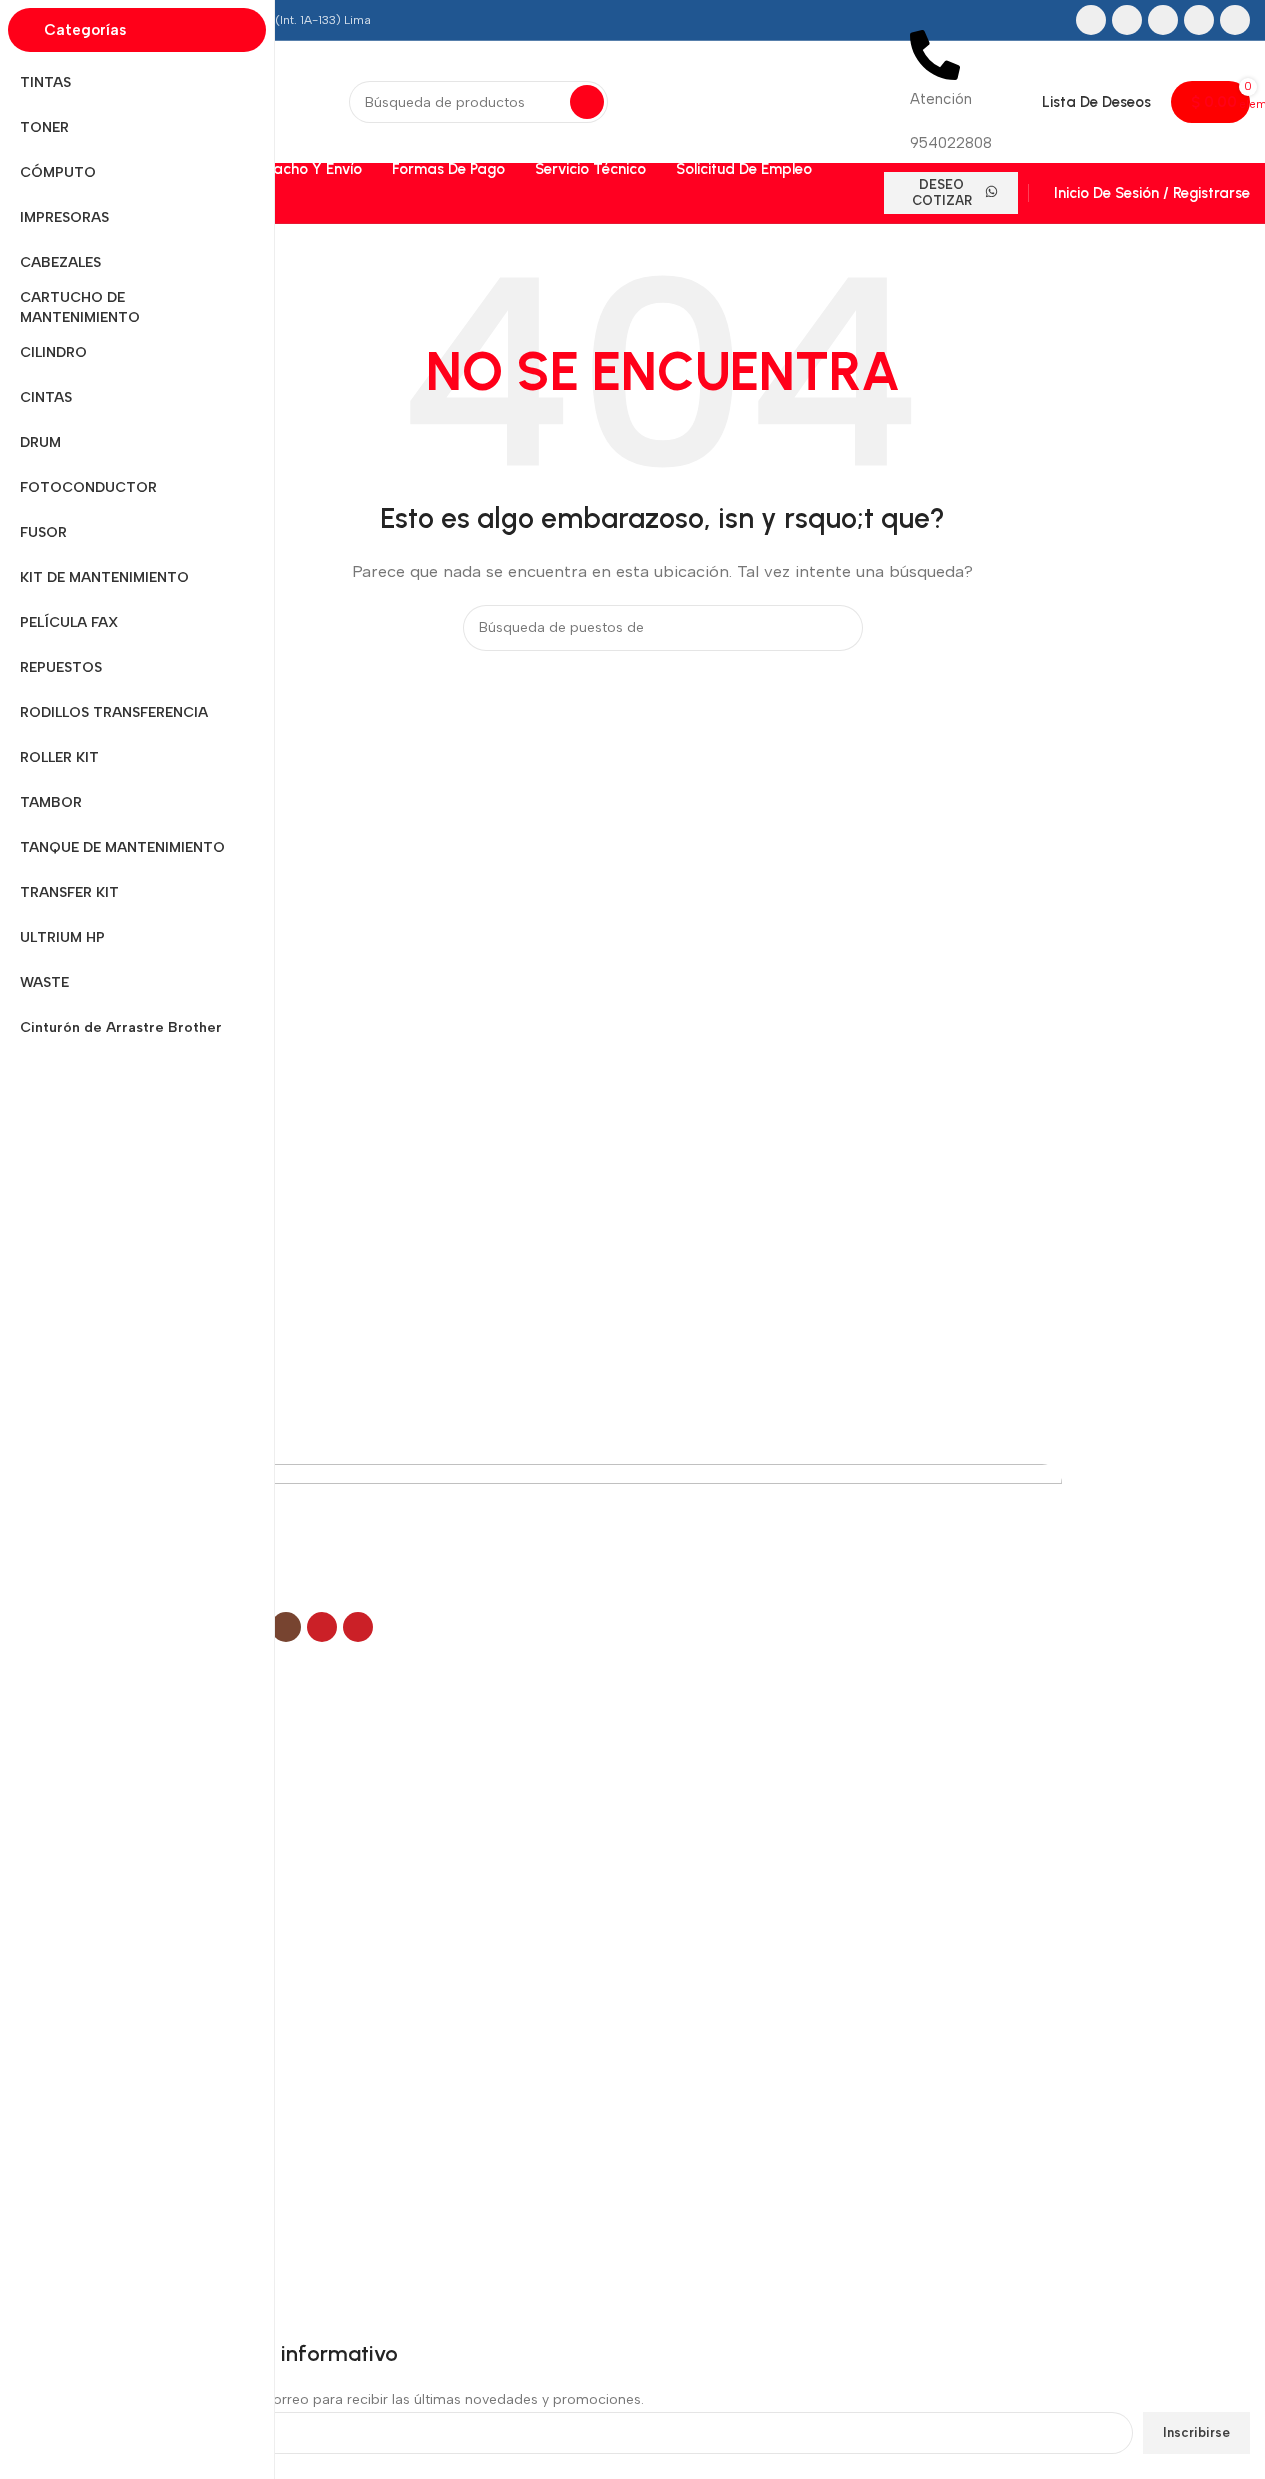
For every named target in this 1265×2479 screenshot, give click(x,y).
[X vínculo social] (1127, 20)
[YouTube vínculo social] (1199, 20)
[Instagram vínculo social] (1163, 20)
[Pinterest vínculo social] (1235, 20)
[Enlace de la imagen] (568, 1536)
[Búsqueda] (587, 102)
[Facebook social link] (1091, 20)
